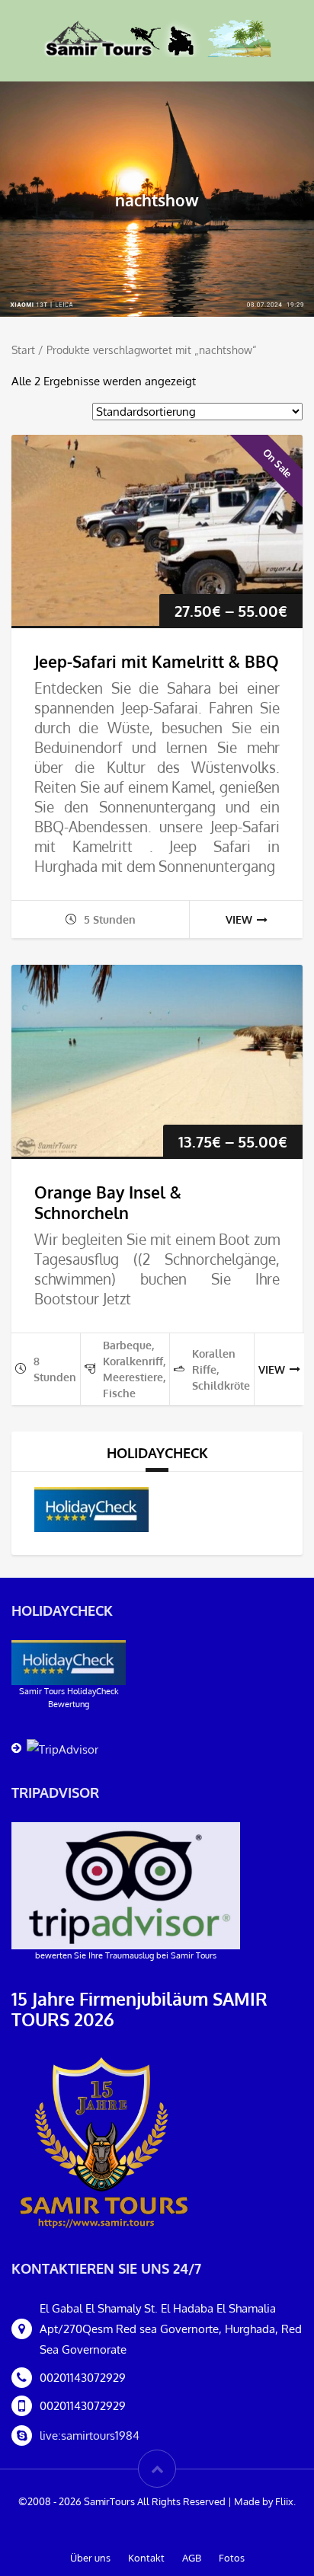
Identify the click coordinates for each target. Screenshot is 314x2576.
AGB (192, 2558)
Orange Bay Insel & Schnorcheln (108, 1202)
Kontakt (146, 2558)
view (239, 919)
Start (23, 350)
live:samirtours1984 (90, 2436)
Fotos (232, 2558)
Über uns (90, 2558)
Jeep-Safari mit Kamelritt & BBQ (157, 661)
